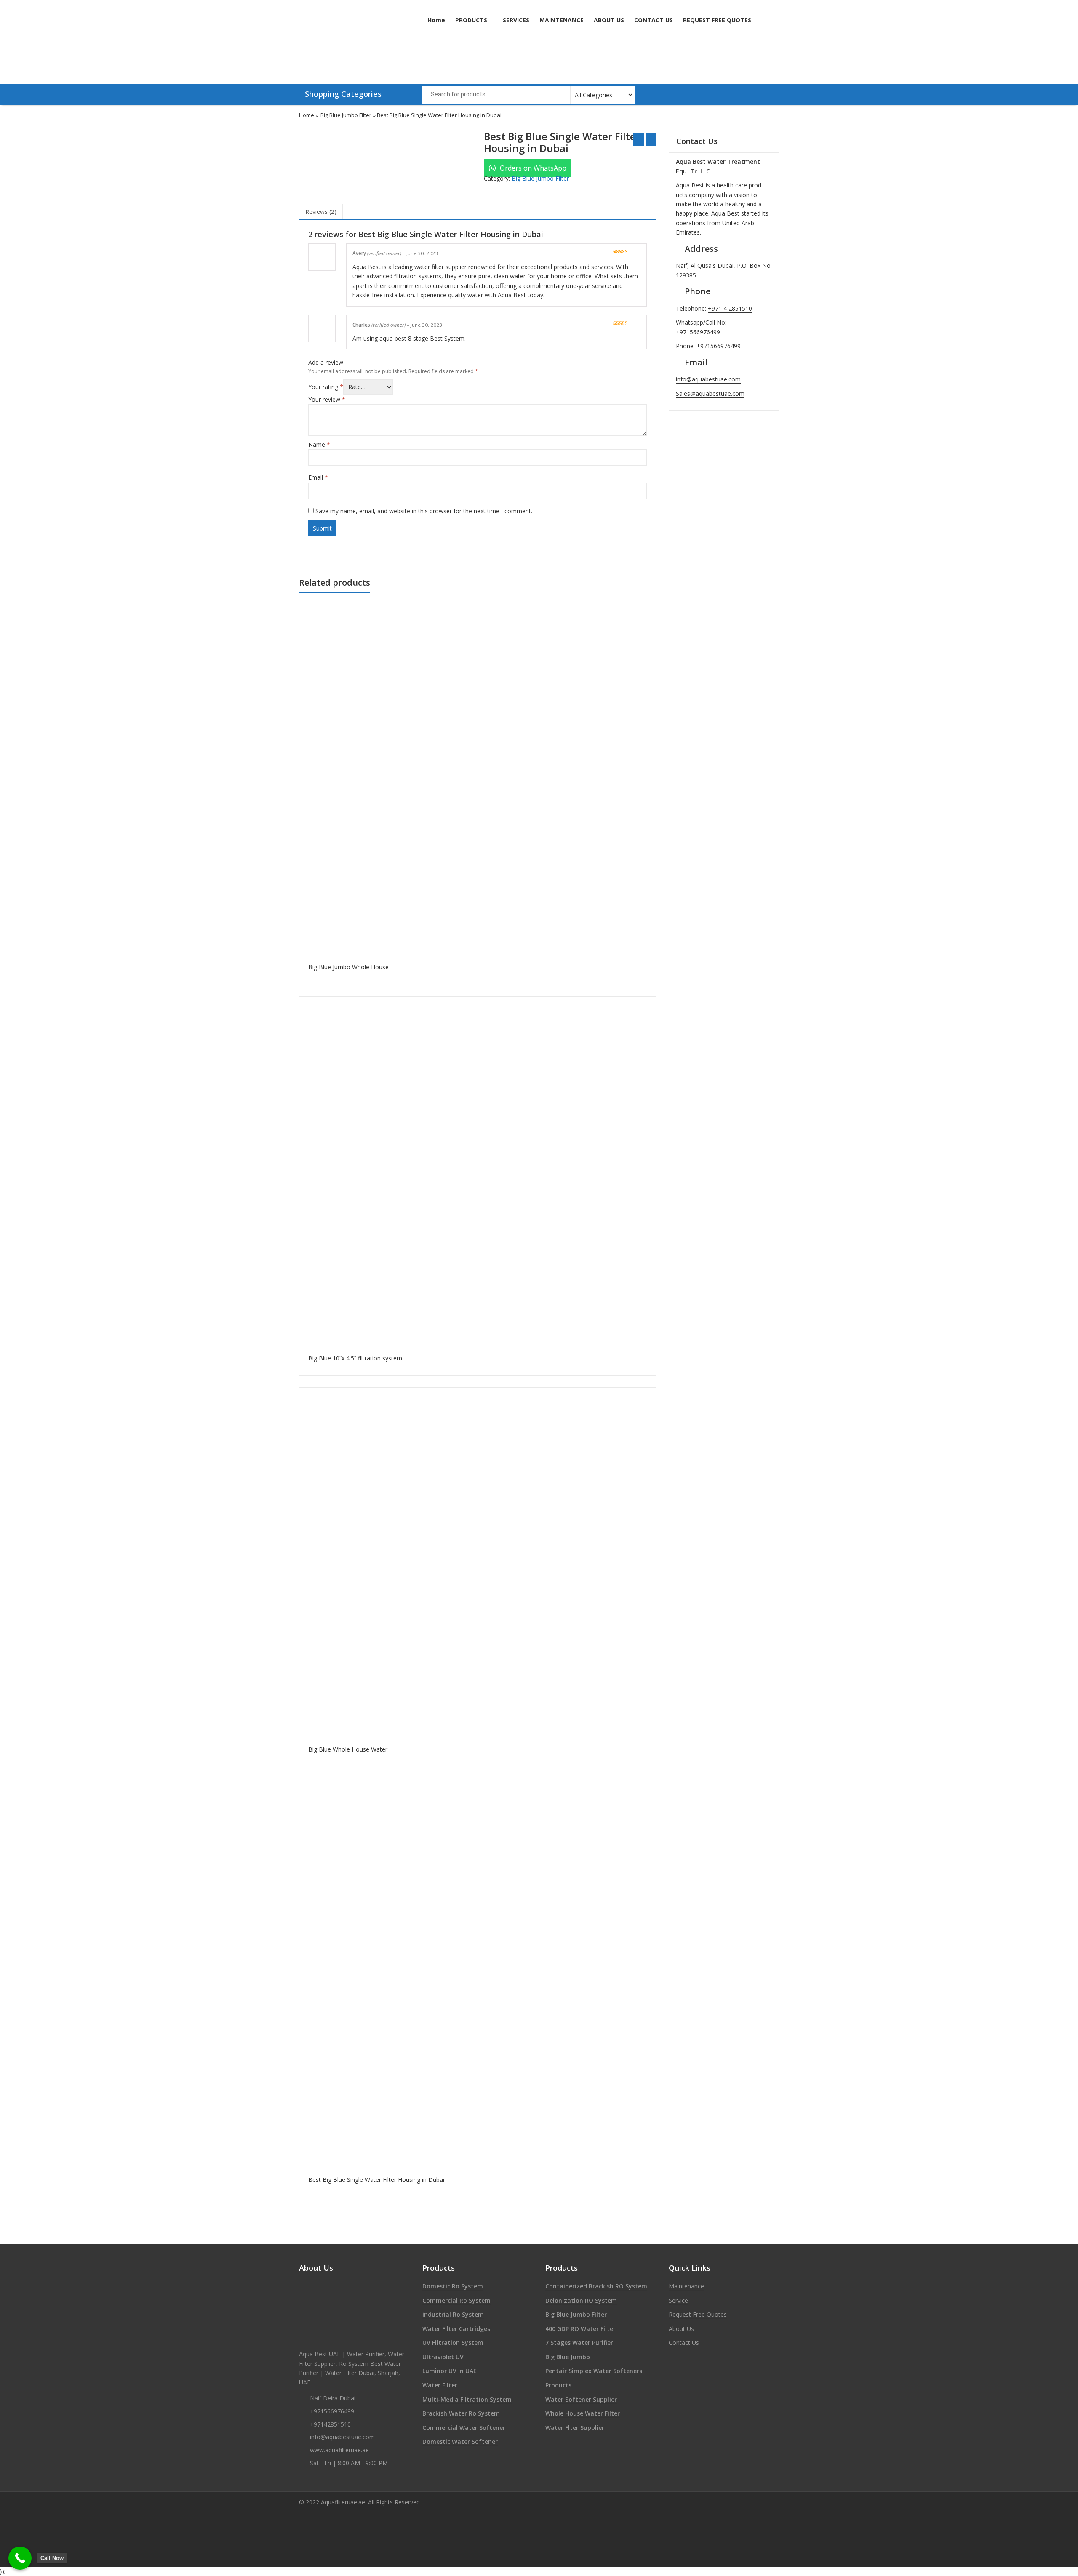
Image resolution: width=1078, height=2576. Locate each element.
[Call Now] (20, 2558)
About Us (681, 2329)
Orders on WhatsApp (532, 168)
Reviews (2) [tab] (321, 212)
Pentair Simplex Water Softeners (594, 2371)
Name (319, 444)
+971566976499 (698, 332)
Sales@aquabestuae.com (710, 393)
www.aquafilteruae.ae (339, 2450)
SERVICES (516, 20)
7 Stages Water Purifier (579, 2343)
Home (436, 20)
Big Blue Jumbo (568, 2357)
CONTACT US (654, 20)
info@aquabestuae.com (708, 379)
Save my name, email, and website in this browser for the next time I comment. (424, 511)
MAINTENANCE (562, 20)
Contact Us (684, 2343)
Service (678, 2300)
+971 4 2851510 (730, 308)
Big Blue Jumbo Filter (346, 115)
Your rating (326, 387)
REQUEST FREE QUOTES (717, 20)
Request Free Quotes (698, 2314)
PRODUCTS (472, 20)
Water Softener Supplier (581, 2399)
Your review (327, 399)
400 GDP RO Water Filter (580, 2329)
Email (318, 477)
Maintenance (686, 2286)
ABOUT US (609, 20)
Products (558, 2385)
